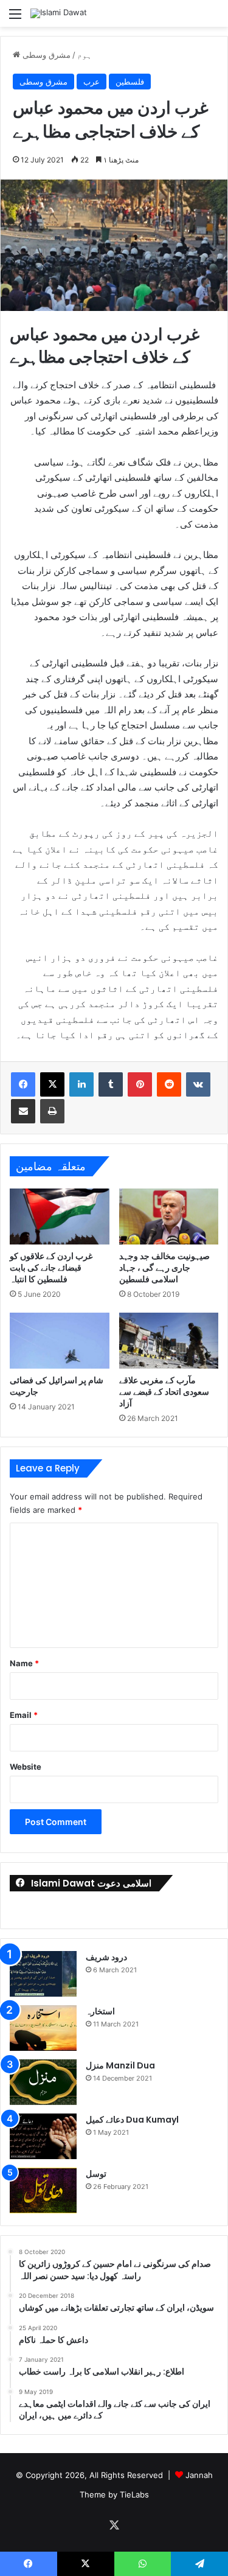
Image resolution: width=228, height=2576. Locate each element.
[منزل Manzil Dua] (43, 2082)
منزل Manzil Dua (120, 2065)
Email (24, 1715)
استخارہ (100, 2011)
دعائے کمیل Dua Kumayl (132, 2120)
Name (24, 1663)
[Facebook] (23, 1084)
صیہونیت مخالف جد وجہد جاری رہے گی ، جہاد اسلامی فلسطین (164, 1268)
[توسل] (43, 2190)
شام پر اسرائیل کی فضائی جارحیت (57, 1386)
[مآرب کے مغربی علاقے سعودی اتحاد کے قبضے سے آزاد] (169, 1341)
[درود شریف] (43, 1974)
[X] (52, 1084)
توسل (96, 2174)
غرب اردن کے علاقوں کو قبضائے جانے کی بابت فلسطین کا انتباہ (51, 1268)
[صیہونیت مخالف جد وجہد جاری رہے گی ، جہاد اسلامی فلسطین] (169, 1216)
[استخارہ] (43, 2028)
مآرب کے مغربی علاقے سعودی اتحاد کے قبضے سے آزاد (164, 1392)
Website (26, 1767)
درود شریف (106, 1957)
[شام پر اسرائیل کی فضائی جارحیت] (60, 1341)
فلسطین (130, 82)
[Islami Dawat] (59, 13)
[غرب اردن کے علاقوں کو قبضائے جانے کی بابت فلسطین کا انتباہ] (60, 1216)
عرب (92, 82)
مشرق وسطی (47, 55)
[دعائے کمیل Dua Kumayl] (43, 2136)
